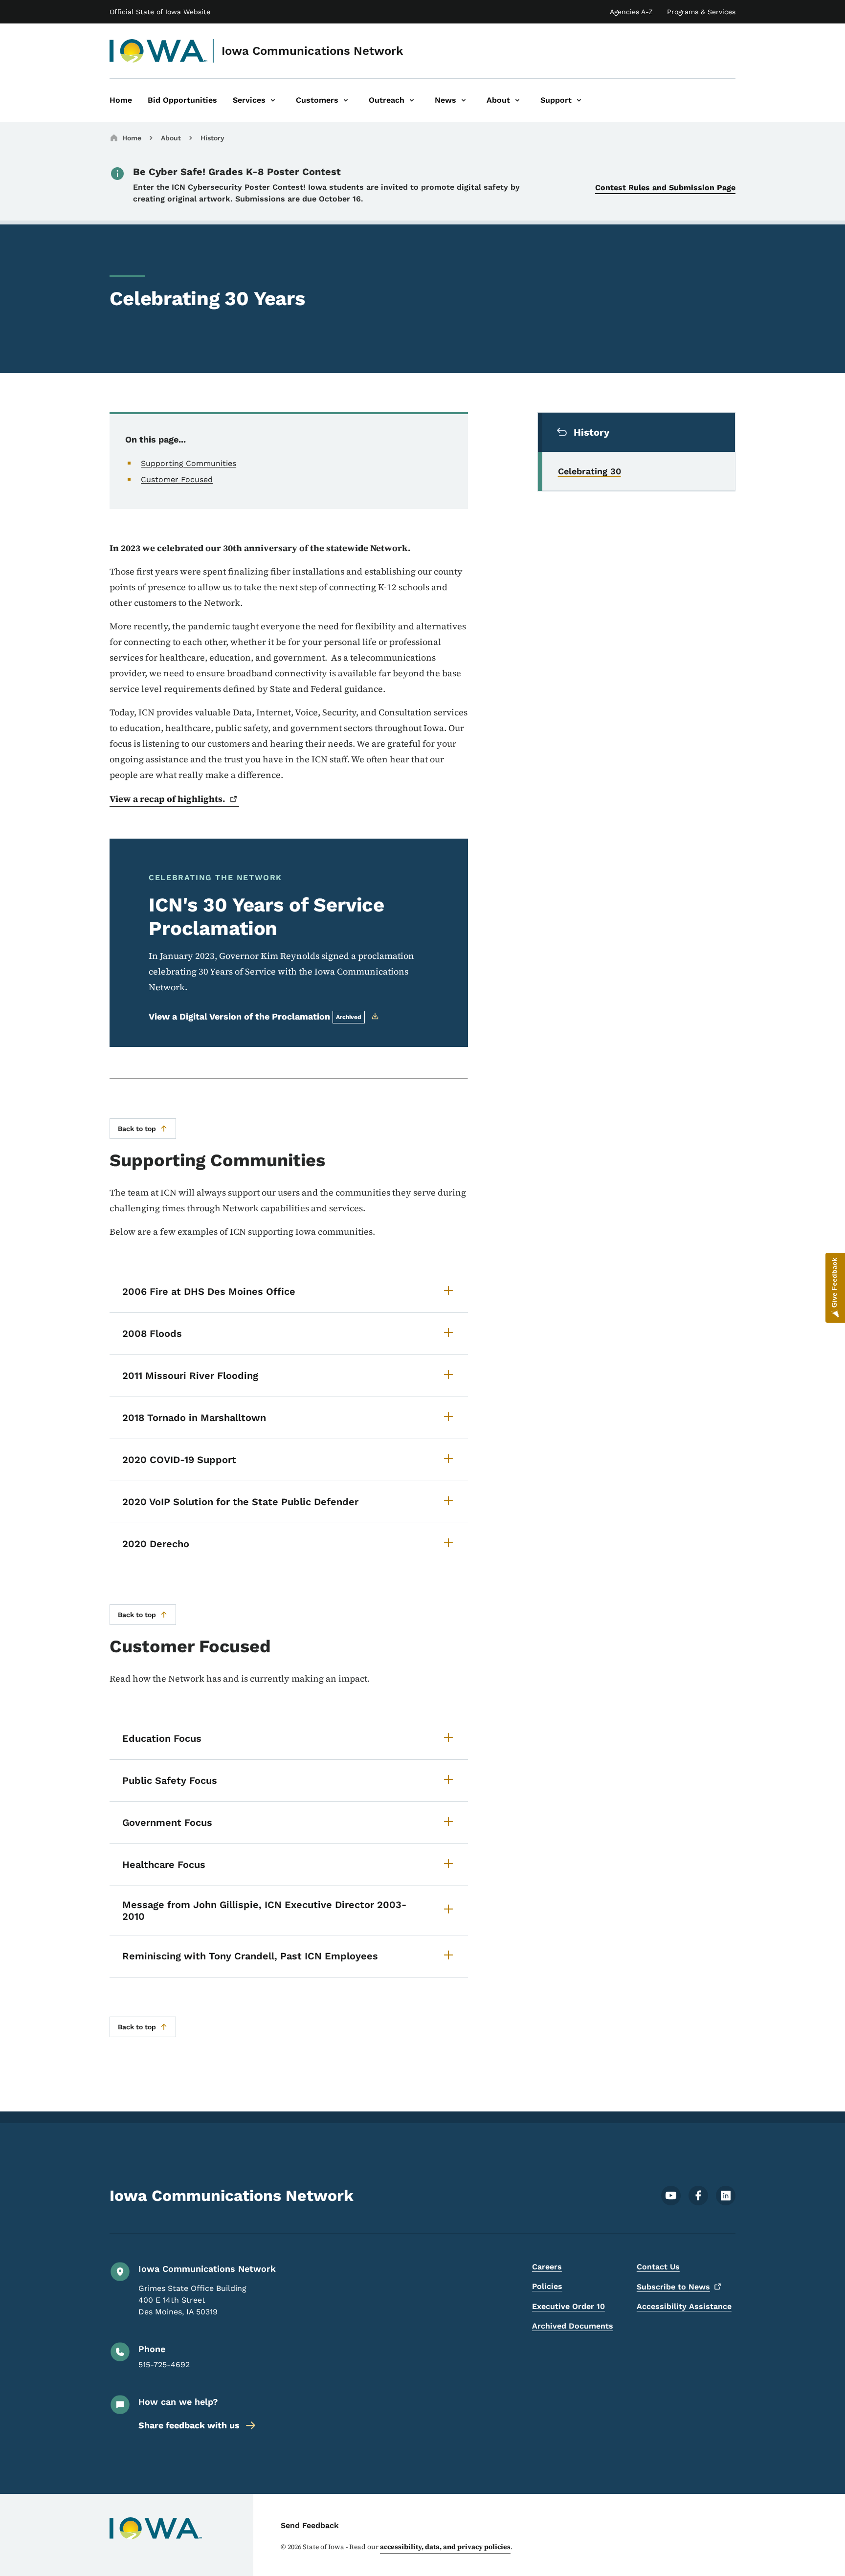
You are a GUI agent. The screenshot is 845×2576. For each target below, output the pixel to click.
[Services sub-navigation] (273, 100)
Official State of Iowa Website (160, 12)
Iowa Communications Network (312, 51)
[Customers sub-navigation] (346, 100)
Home (132, 138)
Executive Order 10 (568, 2306)
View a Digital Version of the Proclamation (255, 1016)
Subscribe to (673, 2287)
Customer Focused (177, 479)
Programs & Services (701, 12)
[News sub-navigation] (464, 100)
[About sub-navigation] (517, 100)
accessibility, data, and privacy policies (445, 2547)
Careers (547, 2267)
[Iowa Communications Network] (159, 51)
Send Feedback (310, 2525)
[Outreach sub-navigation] (412, 100)
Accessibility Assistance (684, 2306)
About (171, 138)
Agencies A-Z (631, 12)
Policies (547, 2286)
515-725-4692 (164, 2365)
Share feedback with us (189, 2425)
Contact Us (658, 2267)
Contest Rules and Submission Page (665, 188)
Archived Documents (573, 2326)
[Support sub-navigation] (579, 100)
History (212, 138)
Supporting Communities (189, 463)
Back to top (137, 1129)
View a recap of (167, 799)
